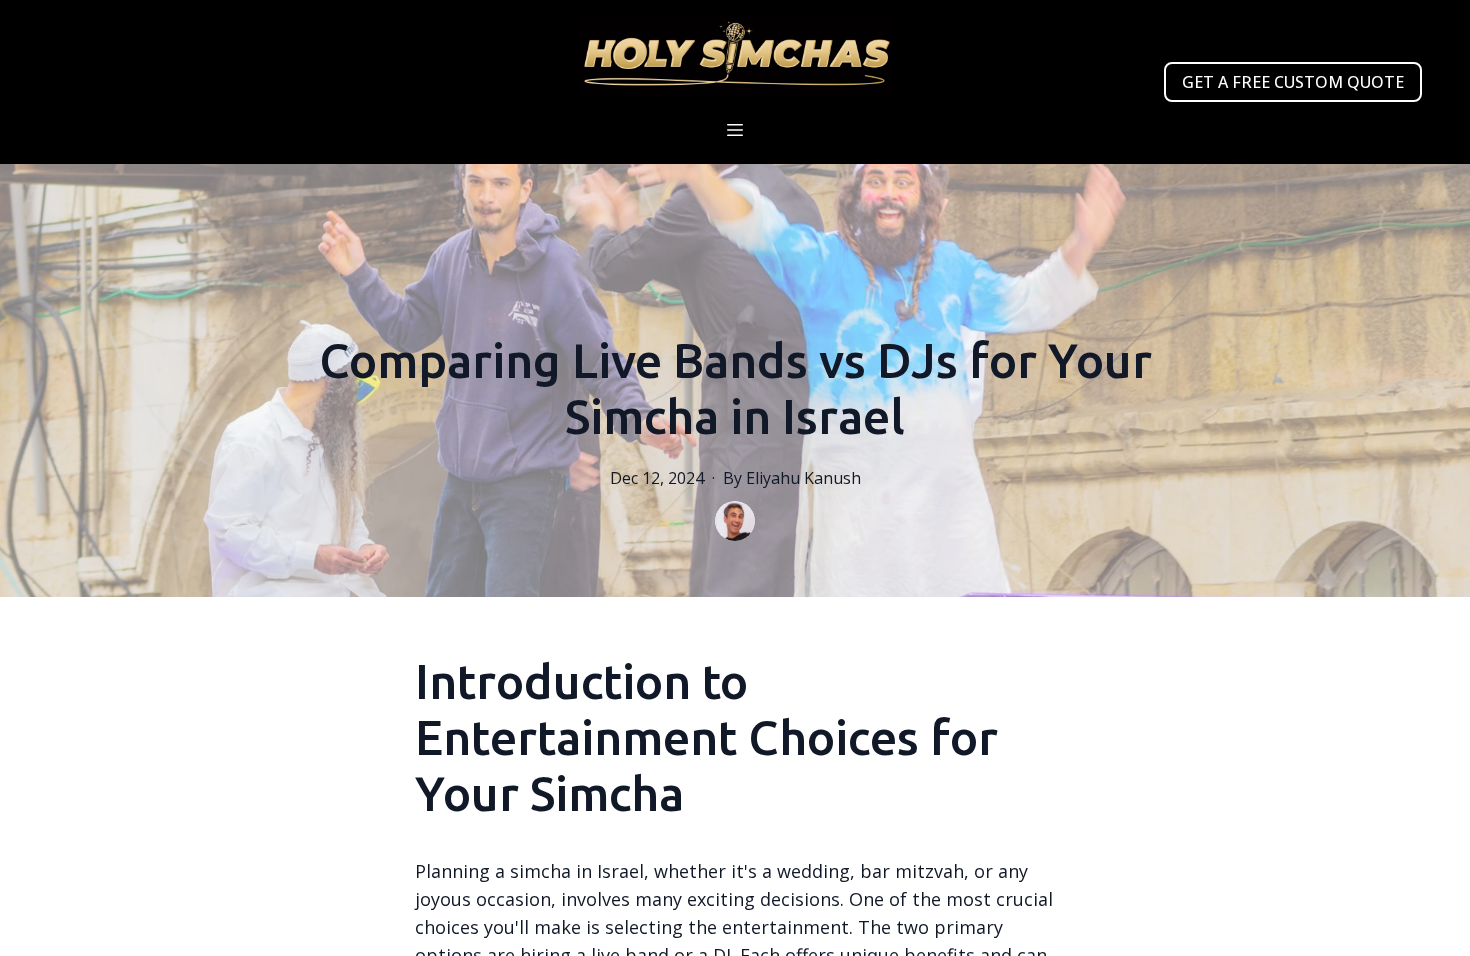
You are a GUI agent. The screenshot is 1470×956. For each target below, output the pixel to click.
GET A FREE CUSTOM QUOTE (1293, 82)
